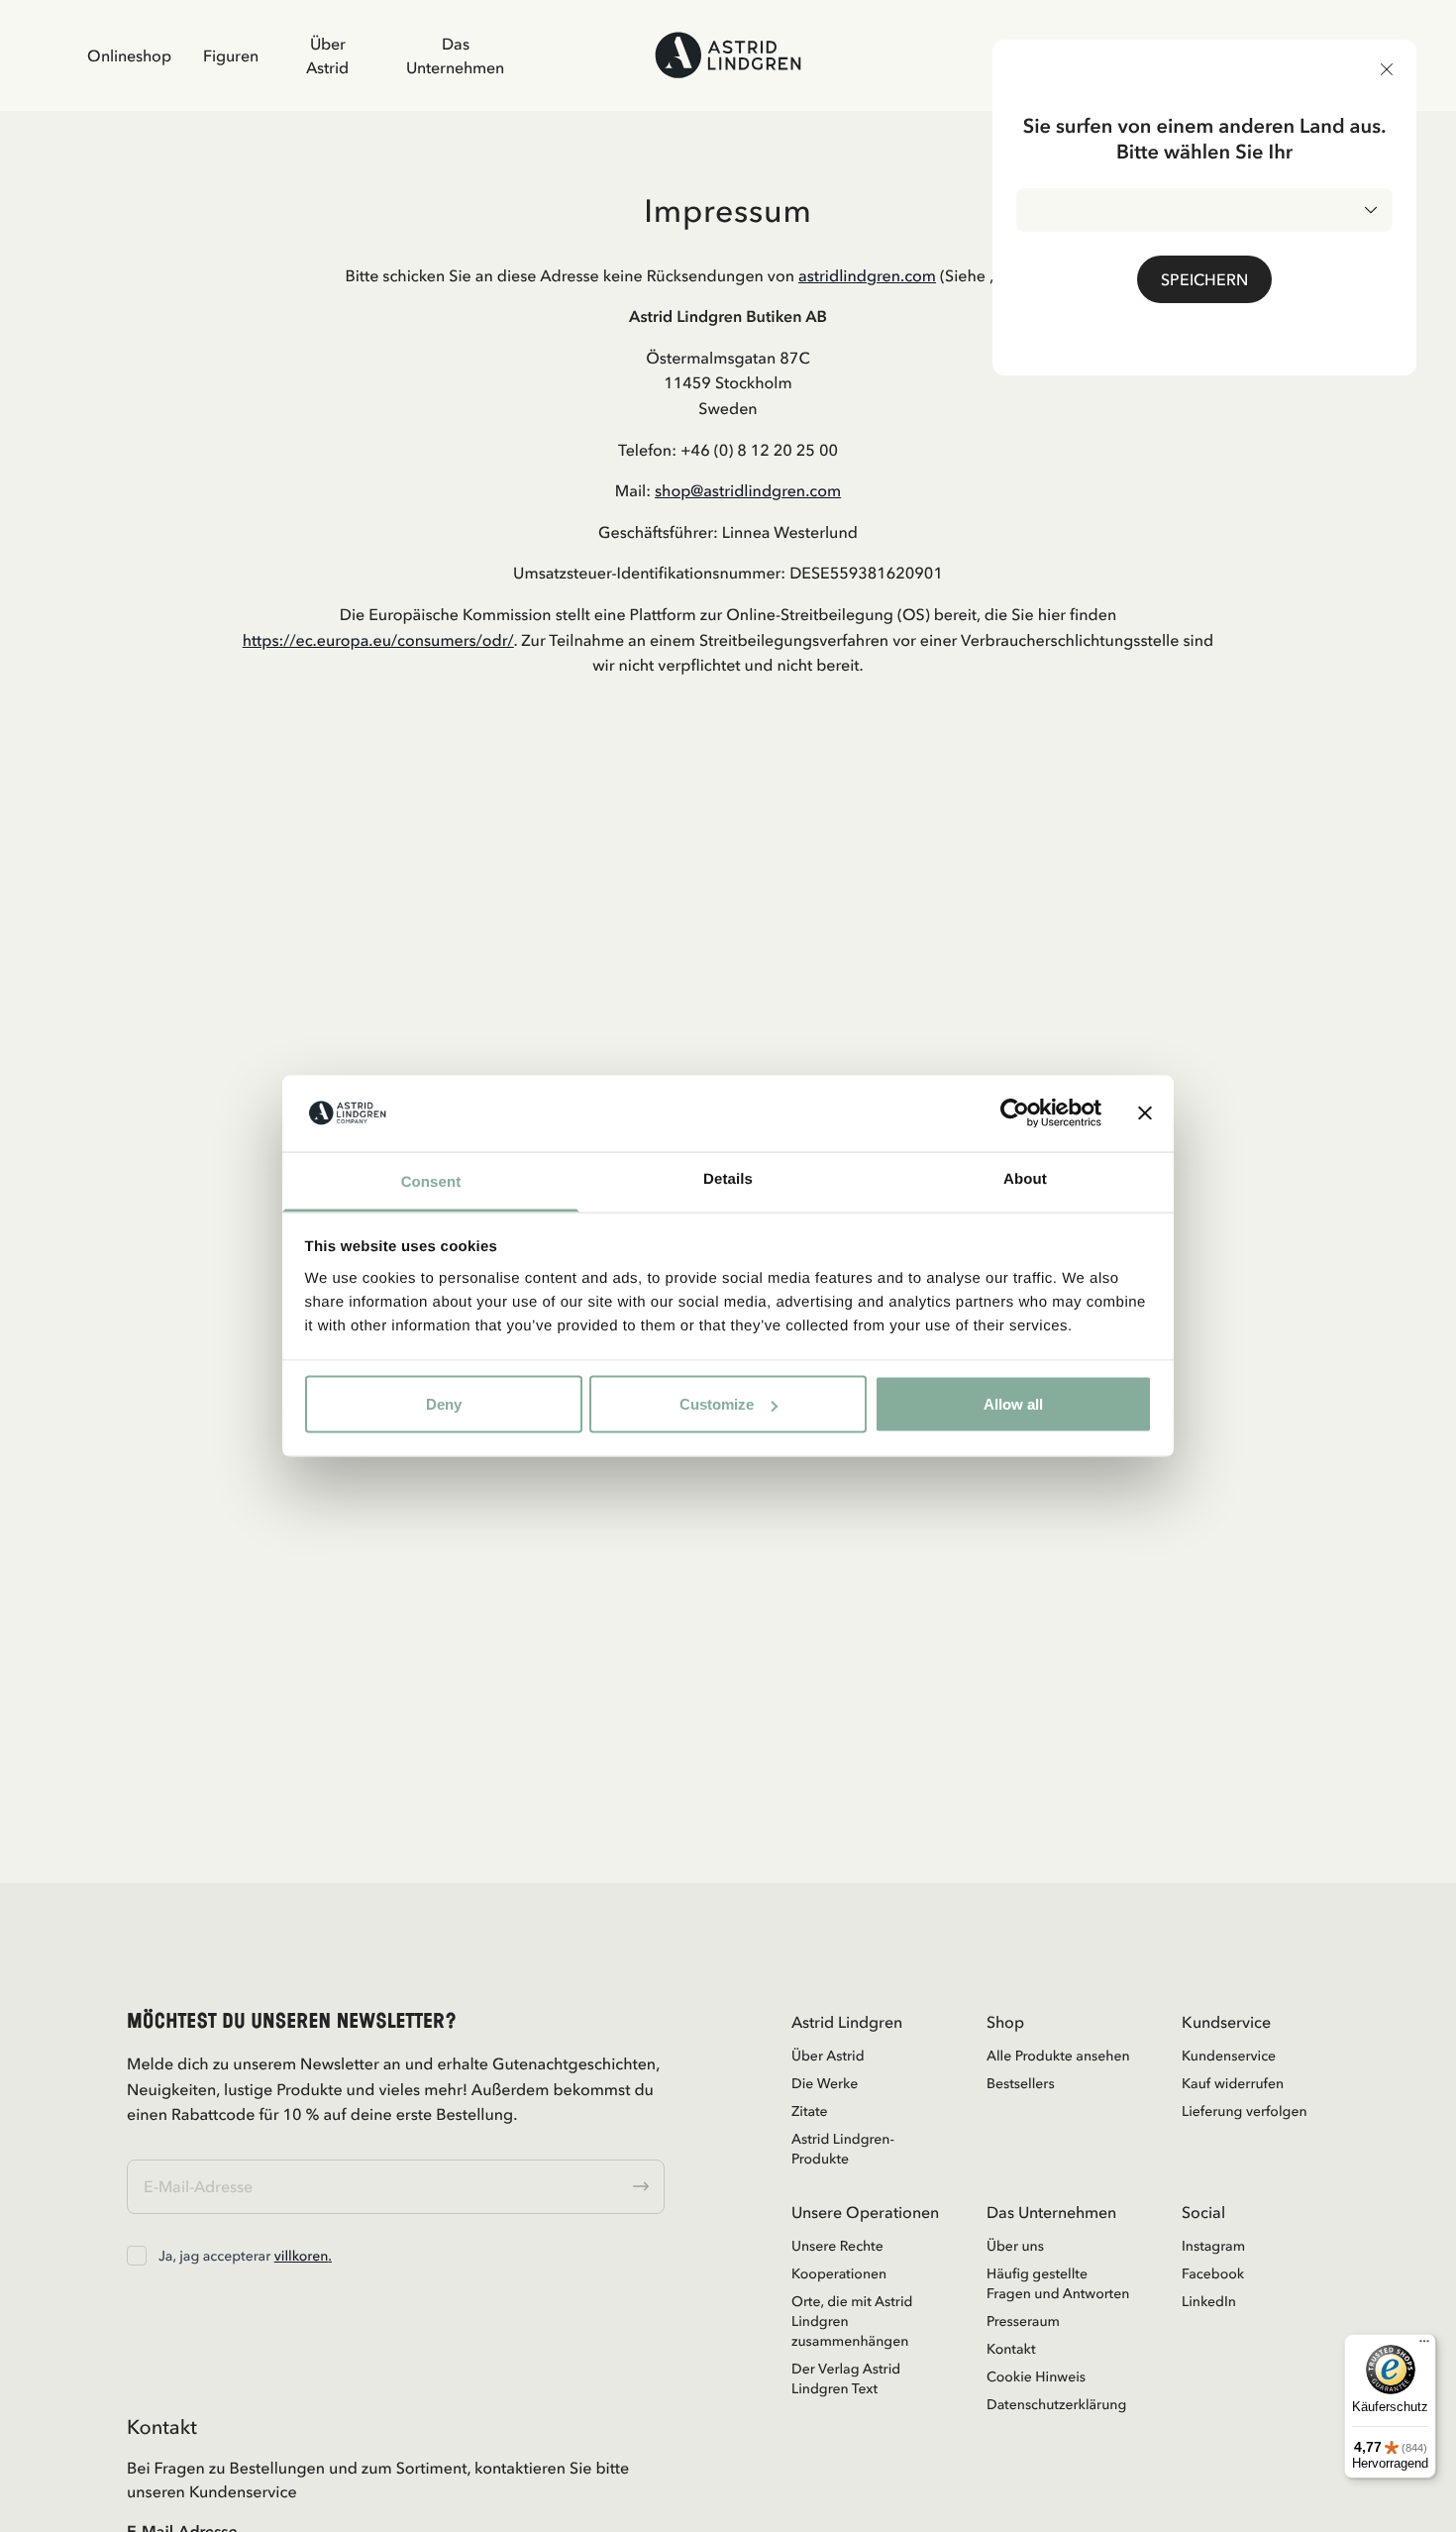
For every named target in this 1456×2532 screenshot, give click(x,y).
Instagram (1213, 2246)
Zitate (810, 2111)
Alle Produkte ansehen (1058, 2056)
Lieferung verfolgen (1245, 2111)
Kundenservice (1229, 2056)
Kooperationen (839, 2273)
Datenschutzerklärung (1056, 2404)
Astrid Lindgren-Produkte (843, 2149)
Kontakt (1011, 2349)
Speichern (1204, 279)
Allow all (1013, 1404)
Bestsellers (1021, 2083)
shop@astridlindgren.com (748, 490)
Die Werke (825, 2083)
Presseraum (1023, 2321)
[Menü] (1424, 2346)
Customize (717, 1404)
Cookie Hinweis (1036, 2376)
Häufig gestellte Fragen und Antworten (1058, 2283)
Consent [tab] (431, 1181)
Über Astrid (327, 55)
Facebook (1213, 2273)
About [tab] (1025, 1178)
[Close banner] (1145, 1113)
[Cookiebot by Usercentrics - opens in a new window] (1015, 1113)
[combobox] (1204, 210)
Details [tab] (728, 1178)
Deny (444, 1404)
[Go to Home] (728, 55)
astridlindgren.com (867, 275)
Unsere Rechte (837, 2246)
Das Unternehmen (455, 55)
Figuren (231, 55)
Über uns (1015, 2246)
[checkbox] (137, 2256)
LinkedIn (1209, 2301)
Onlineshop (129, 55)
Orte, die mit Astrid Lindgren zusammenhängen (852, 2321)
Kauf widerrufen (1233, 2083)
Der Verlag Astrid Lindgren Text (846, 2378)
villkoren (302, 2256)
